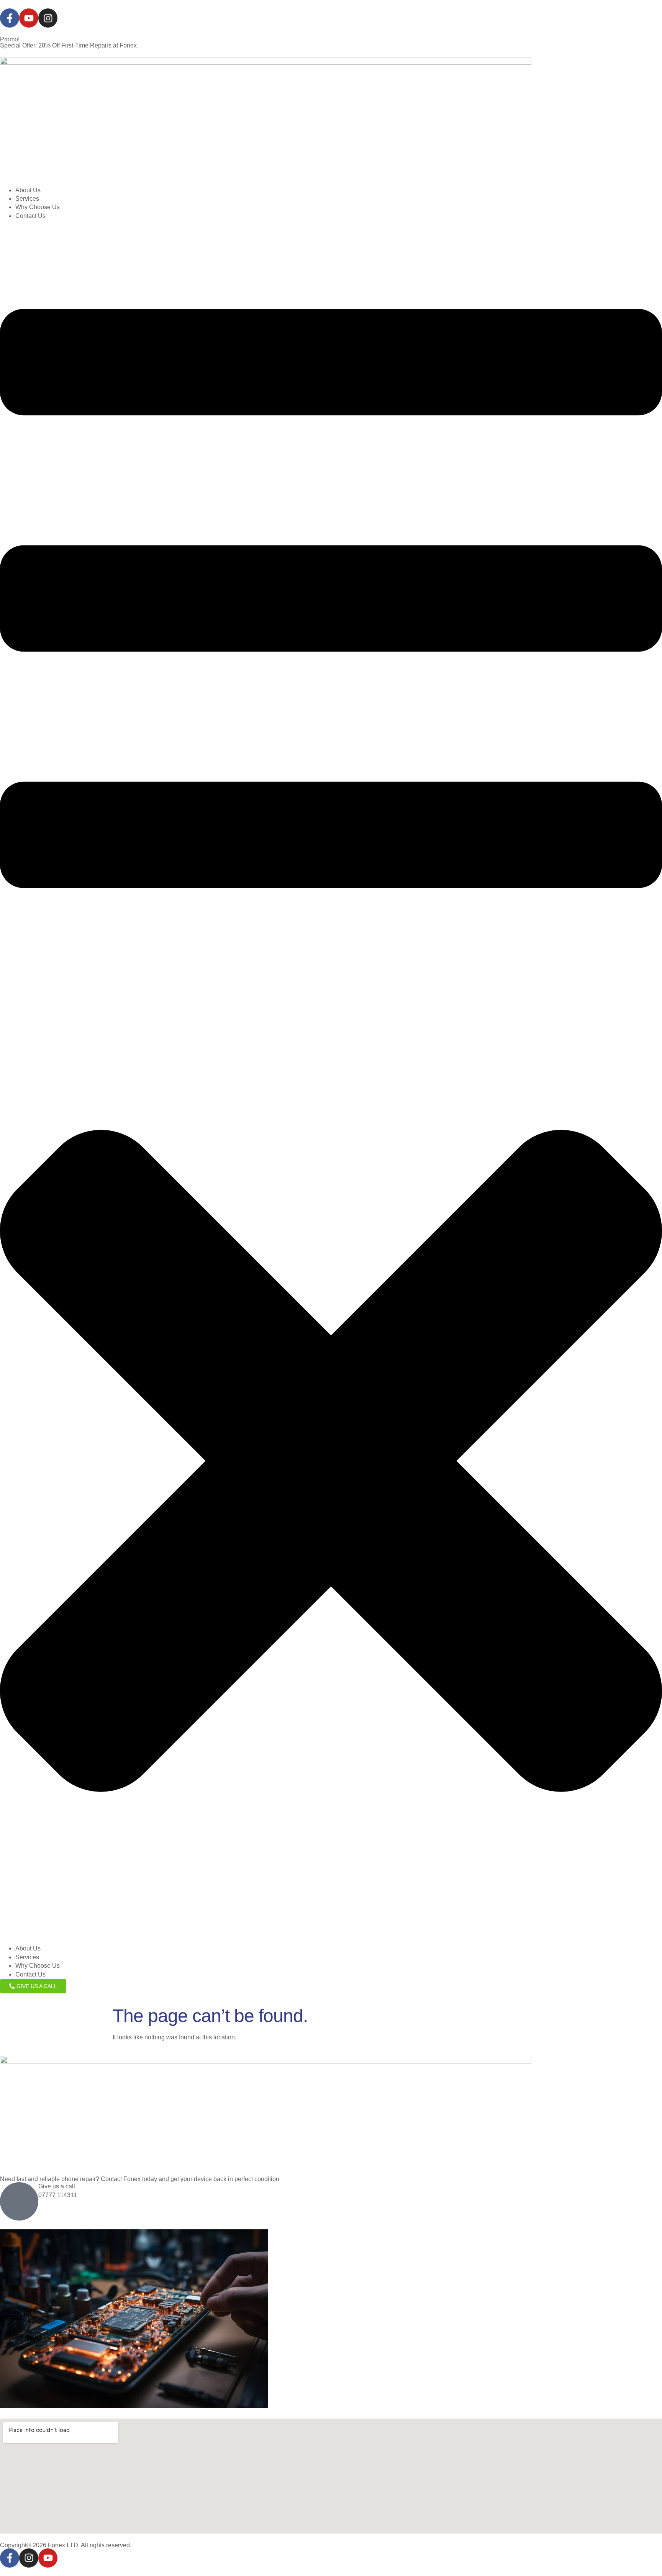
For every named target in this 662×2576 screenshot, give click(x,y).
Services (27, 199)
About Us (28, 190)
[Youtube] (29, 18)
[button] (331, 1082)
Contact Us (30, 216)
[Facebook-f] (10, 18)
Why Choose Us (38, 207)
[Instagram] (48, 18)
